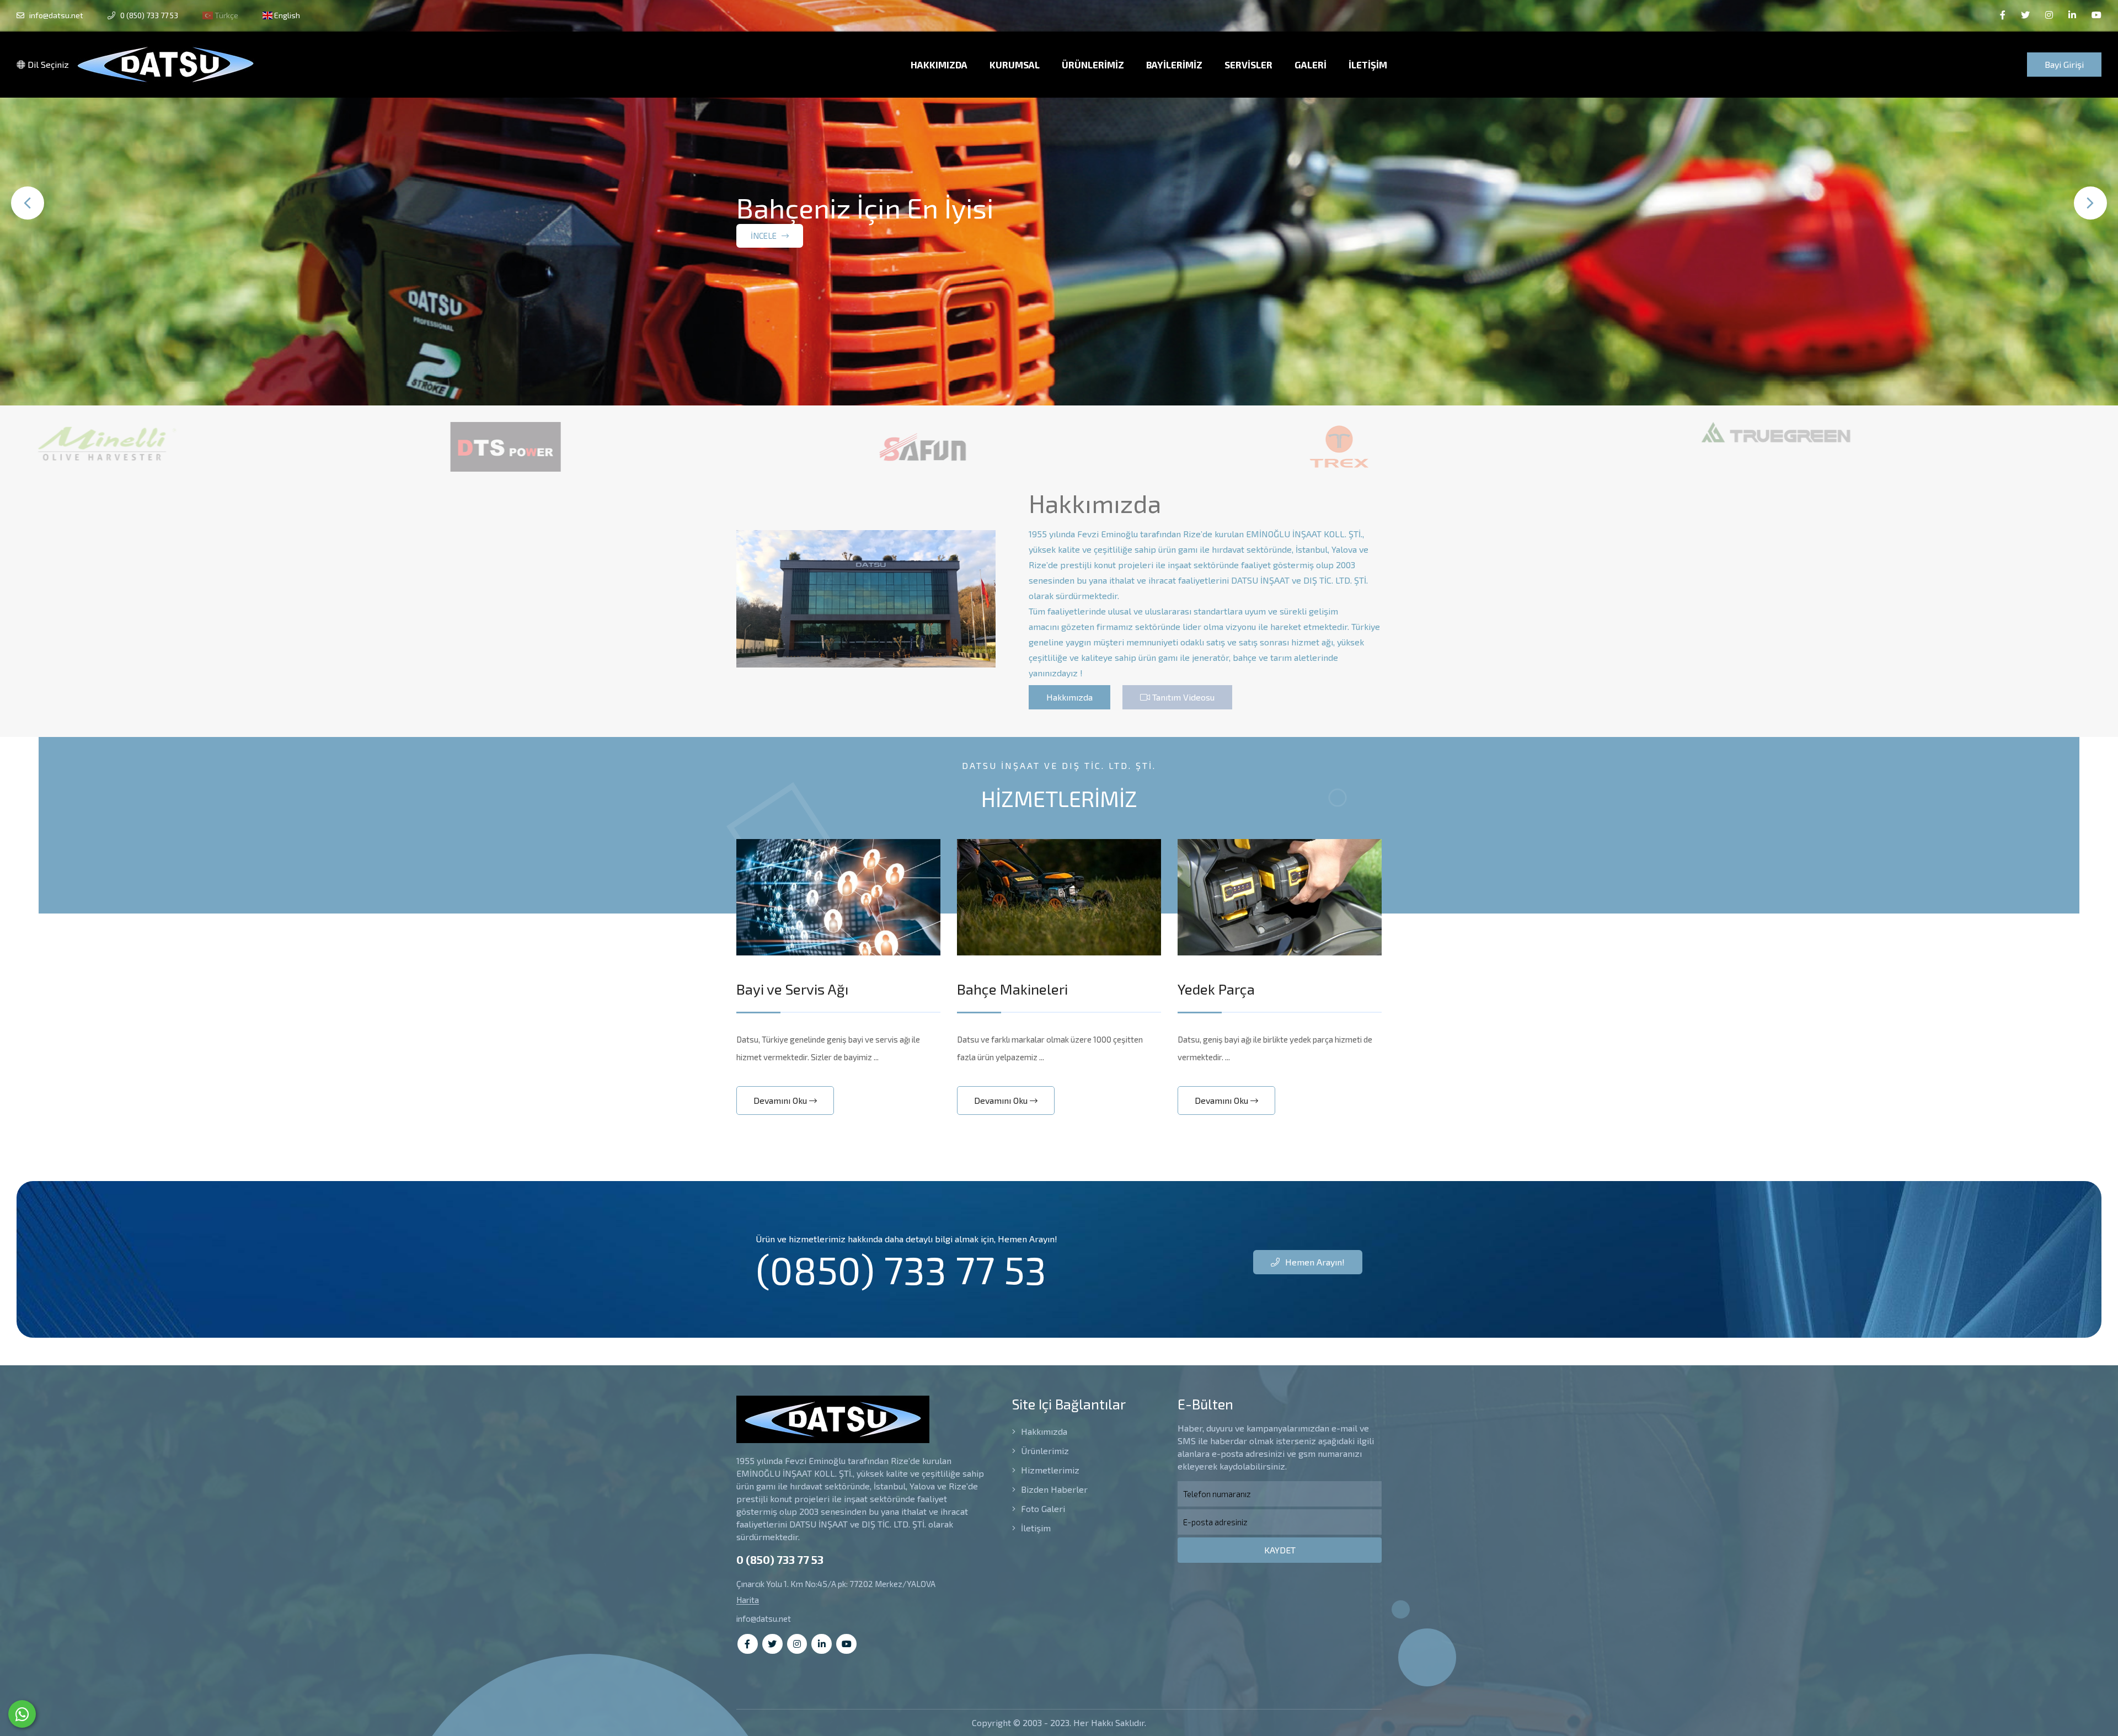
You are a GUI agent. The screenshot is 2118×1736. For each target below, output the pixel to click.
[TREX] (1138, 447)
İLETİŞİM (1368, 65)
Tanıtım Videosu (1182, 697)
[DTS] (304, 447)
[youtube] (2096, 15)
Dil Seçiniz (47, 64)
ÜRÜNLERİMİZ (1093, 65)
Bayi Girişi (2064, 64)
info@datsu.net (55, 15)
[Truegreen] (1575, 432)
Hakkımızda (1069, 697)
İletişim (1035, 1528)
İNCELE (764, 267)
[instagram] (2049, 15)
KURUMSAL (1015, 65)
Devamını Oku (781, 1100)
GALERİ (1311, 65)
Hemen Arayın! (1314, 1262)
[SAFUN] (721, 447)
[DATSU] (1972, 447)
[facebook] (2003, 15)
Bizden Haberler (1053, 1489)
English (286, 15)
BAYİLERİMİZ (1174, 65)
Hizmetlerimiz (1049, 1470)
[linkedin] (2072, 15)
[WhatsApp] (22, 1714)
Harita (748, 1600)
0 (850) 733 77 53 (148, 15)
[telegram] (2025, 15)
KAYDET (1280, 1550)
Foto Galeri (1042, 1508)
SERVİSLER (1248, 65)
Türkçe (226, 15)
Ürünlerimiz (1044, 1451)
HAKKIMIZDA (939, 65)
